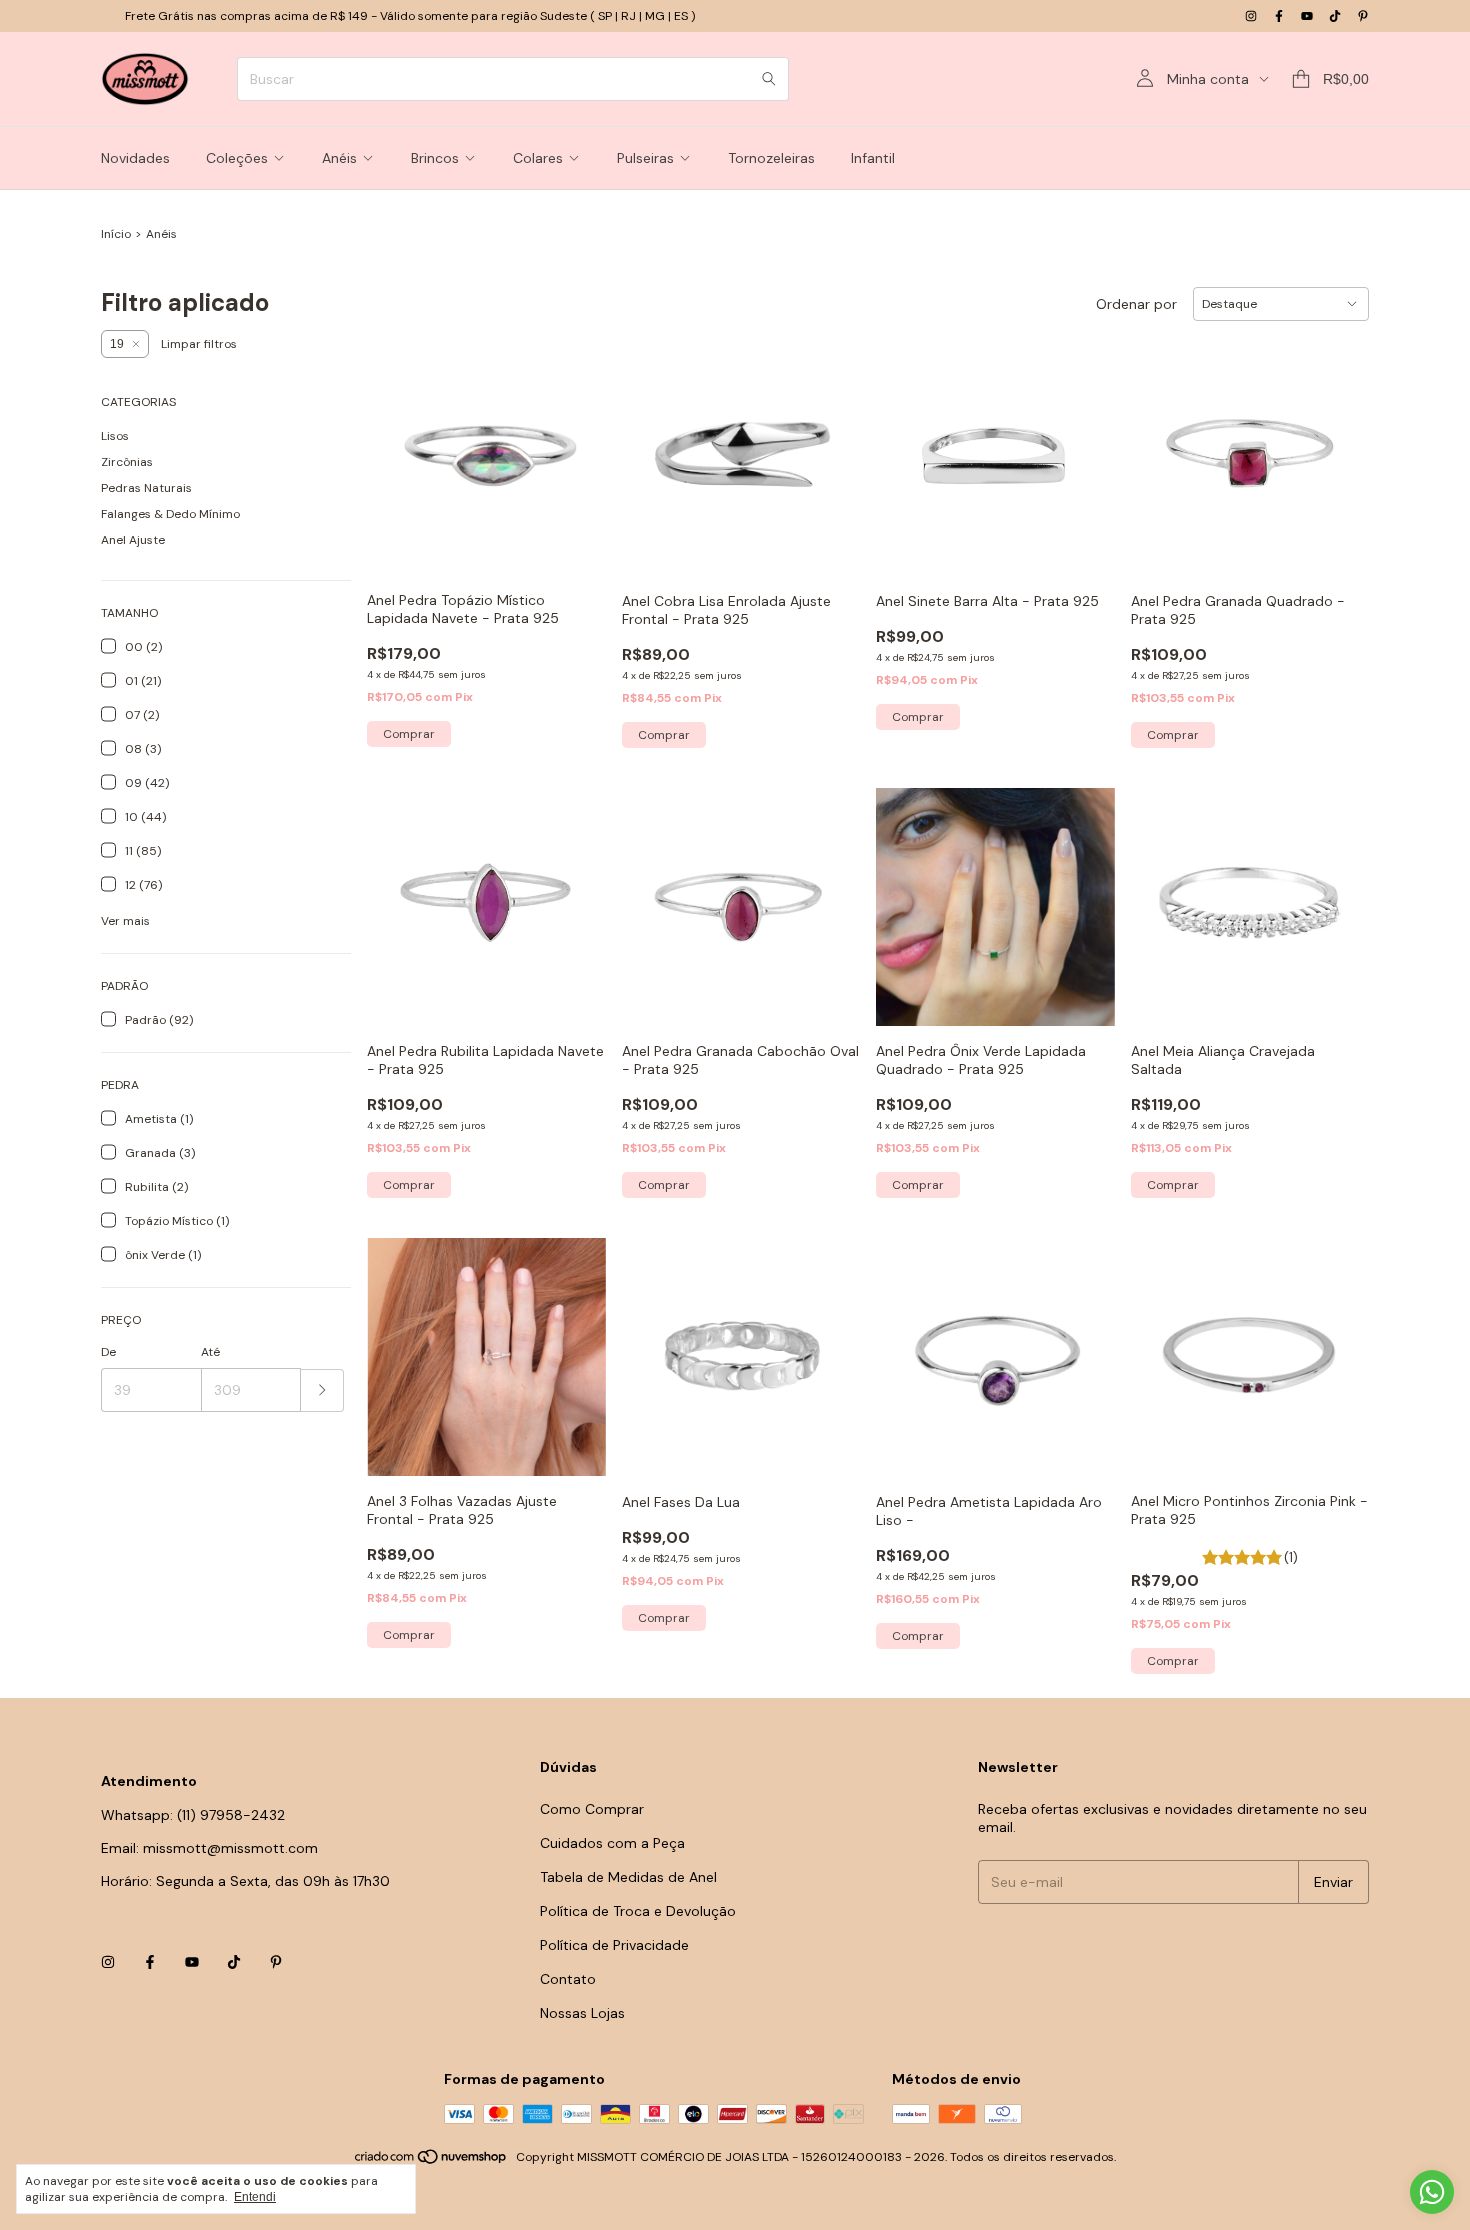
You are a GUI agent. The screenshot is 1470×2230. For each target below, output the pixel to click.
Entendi (255, 2197)
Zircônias (127, 462)
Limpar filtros (199, 344)
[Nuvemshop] (431, 2162)
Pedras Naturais (146, 488)
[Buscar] (769, 79)
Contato (568, 1979)
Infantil (873, 158)
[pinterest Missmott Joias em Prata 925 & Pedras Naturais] (1363, 16)
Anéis (339, 158)
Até (210, 1352)
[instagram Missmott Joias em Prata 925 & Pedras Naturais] (1251, 16)
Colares (538, 158)
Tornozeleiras (771, 158)
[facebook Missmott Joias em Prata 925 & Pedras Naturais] (1279, 16)
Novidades (135, 158)
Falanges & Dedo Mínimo (170, 514)
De (108, 1352)
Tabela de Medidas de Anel (628, 1877)
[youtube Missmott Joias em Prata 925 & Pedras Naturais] (1307, 16)
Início (116, 234)
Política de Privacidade (614, 1945)
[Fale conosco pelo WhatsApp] (1432, 2192)
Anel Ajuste (133, 540)
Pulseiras (645, 158)
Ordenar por (1136, 304)
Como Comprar (592, 1809)
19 (117, 344)
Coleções (237, 158)
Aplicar (322, 1390)
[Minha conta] (1145, 79)
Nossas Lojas (582, 2013)
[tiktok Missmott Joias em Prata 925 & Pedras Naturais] (1335, 16)
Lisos (115, 436)
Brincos (435, 158)
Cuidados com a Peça (612, 1843)
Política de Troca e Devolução (638, 1911)
